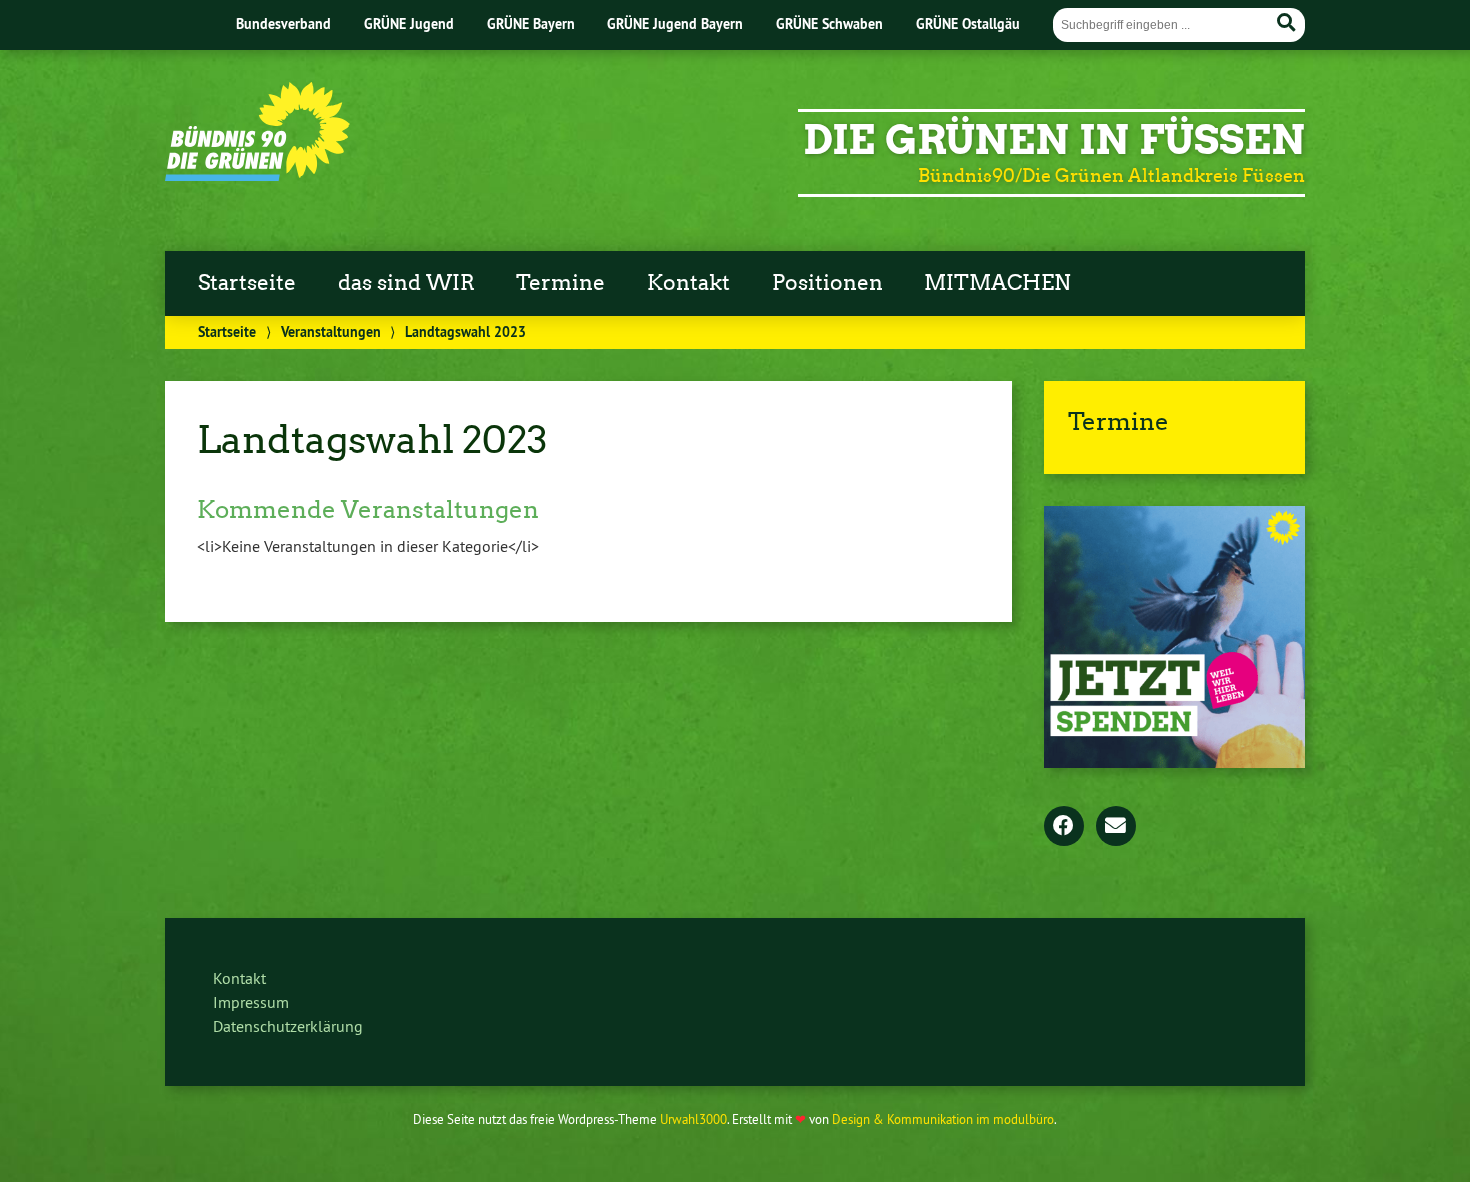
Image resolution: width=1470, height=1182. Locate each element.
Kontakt (688, 283)
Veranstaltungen (331, 331)
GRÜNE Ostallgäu (968, 23)
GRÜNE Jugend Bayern (675, 23)
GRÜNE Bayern (531, 23)
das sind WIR (406, 283)
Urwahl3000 (693, 1119)
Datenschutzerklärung (288, 1026)
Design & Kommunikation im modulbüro (943, 1119)
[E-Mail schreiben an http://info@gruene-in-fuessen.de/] (1116, 827)
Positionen (827, 283)
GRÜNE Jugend (409, 23)
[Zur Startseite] (257, 175)
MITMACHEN (997, 283)
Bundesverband (283, 23)
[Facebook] (1064, 827)
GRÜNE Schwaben (829, 23)
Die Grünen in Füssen (1054, 140)
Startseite (247, 283)
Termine (560, 283)
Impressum (251, 1002)
